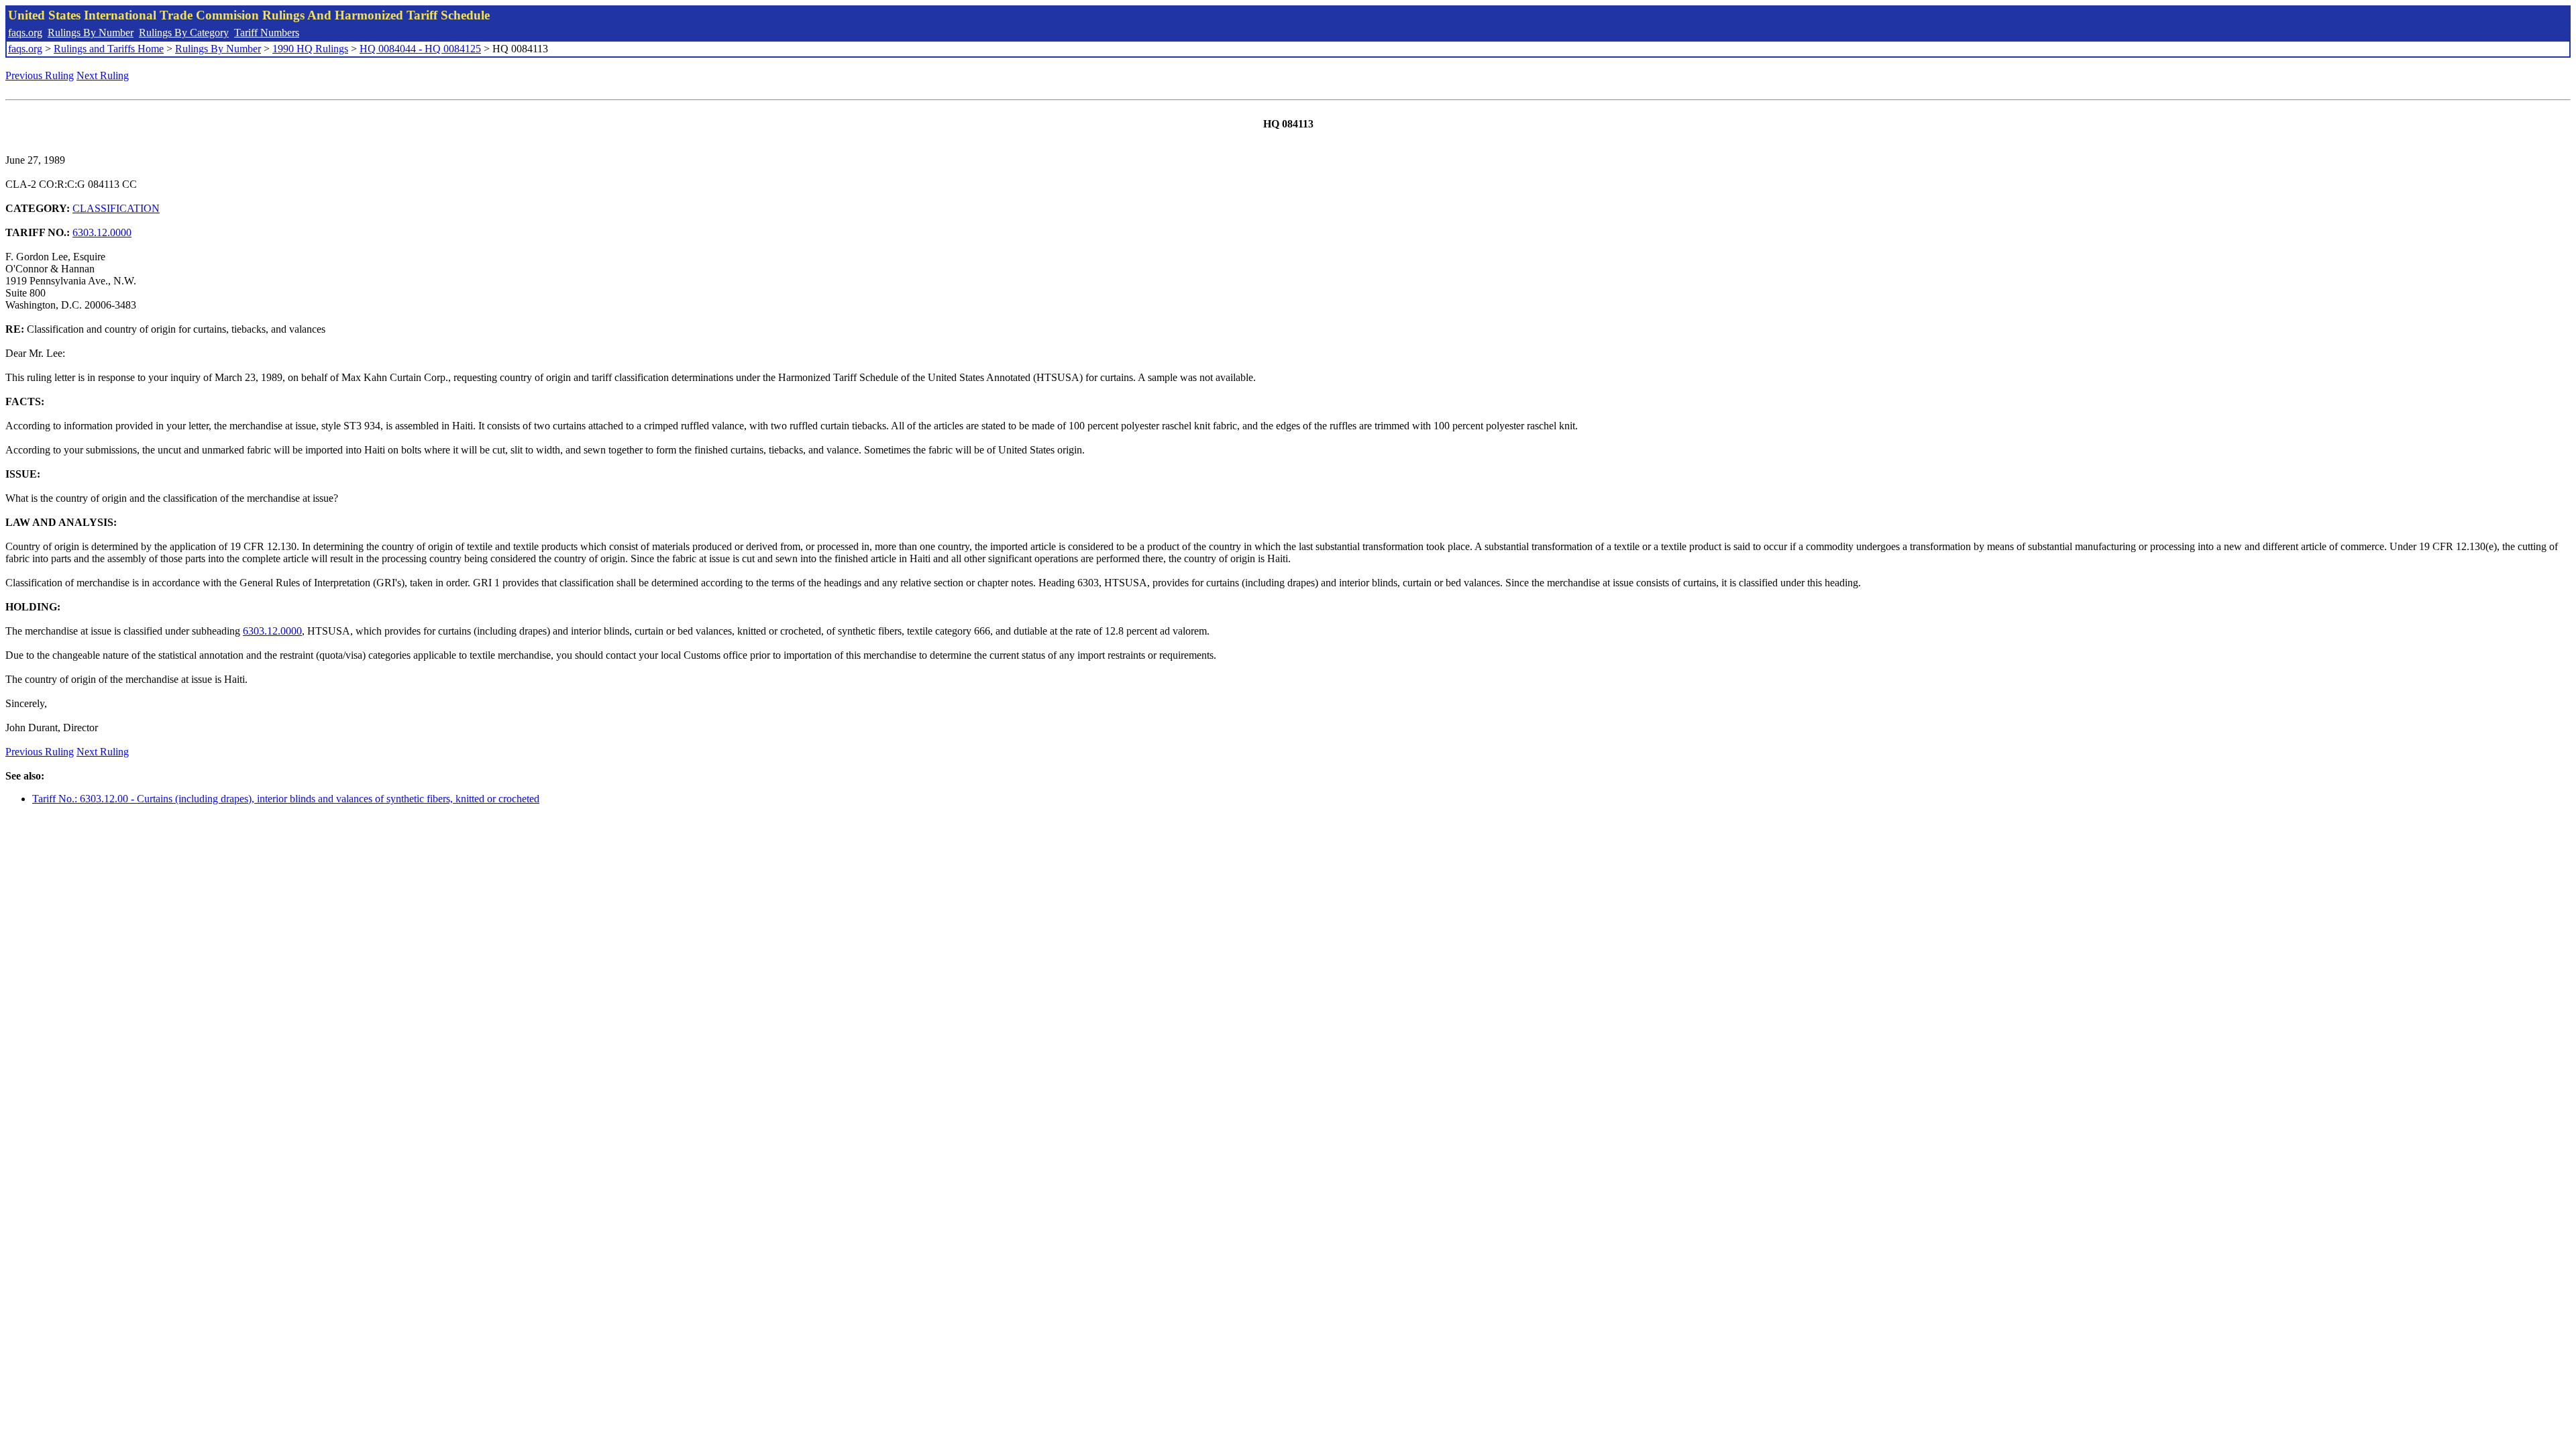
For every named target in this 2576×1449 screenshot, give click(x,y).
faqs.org (25, 33)
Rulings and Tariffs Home (109, 49)
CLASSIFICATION (116, 208)
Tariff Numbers (267, 33)
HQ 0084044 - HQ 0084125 (420, 49)
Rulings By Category (184, 33)
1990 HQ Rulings (310, 49)
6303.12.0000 (102, 232)
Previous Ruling (40, 75)
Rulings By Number (91, 33)
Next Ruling (103, 75)
